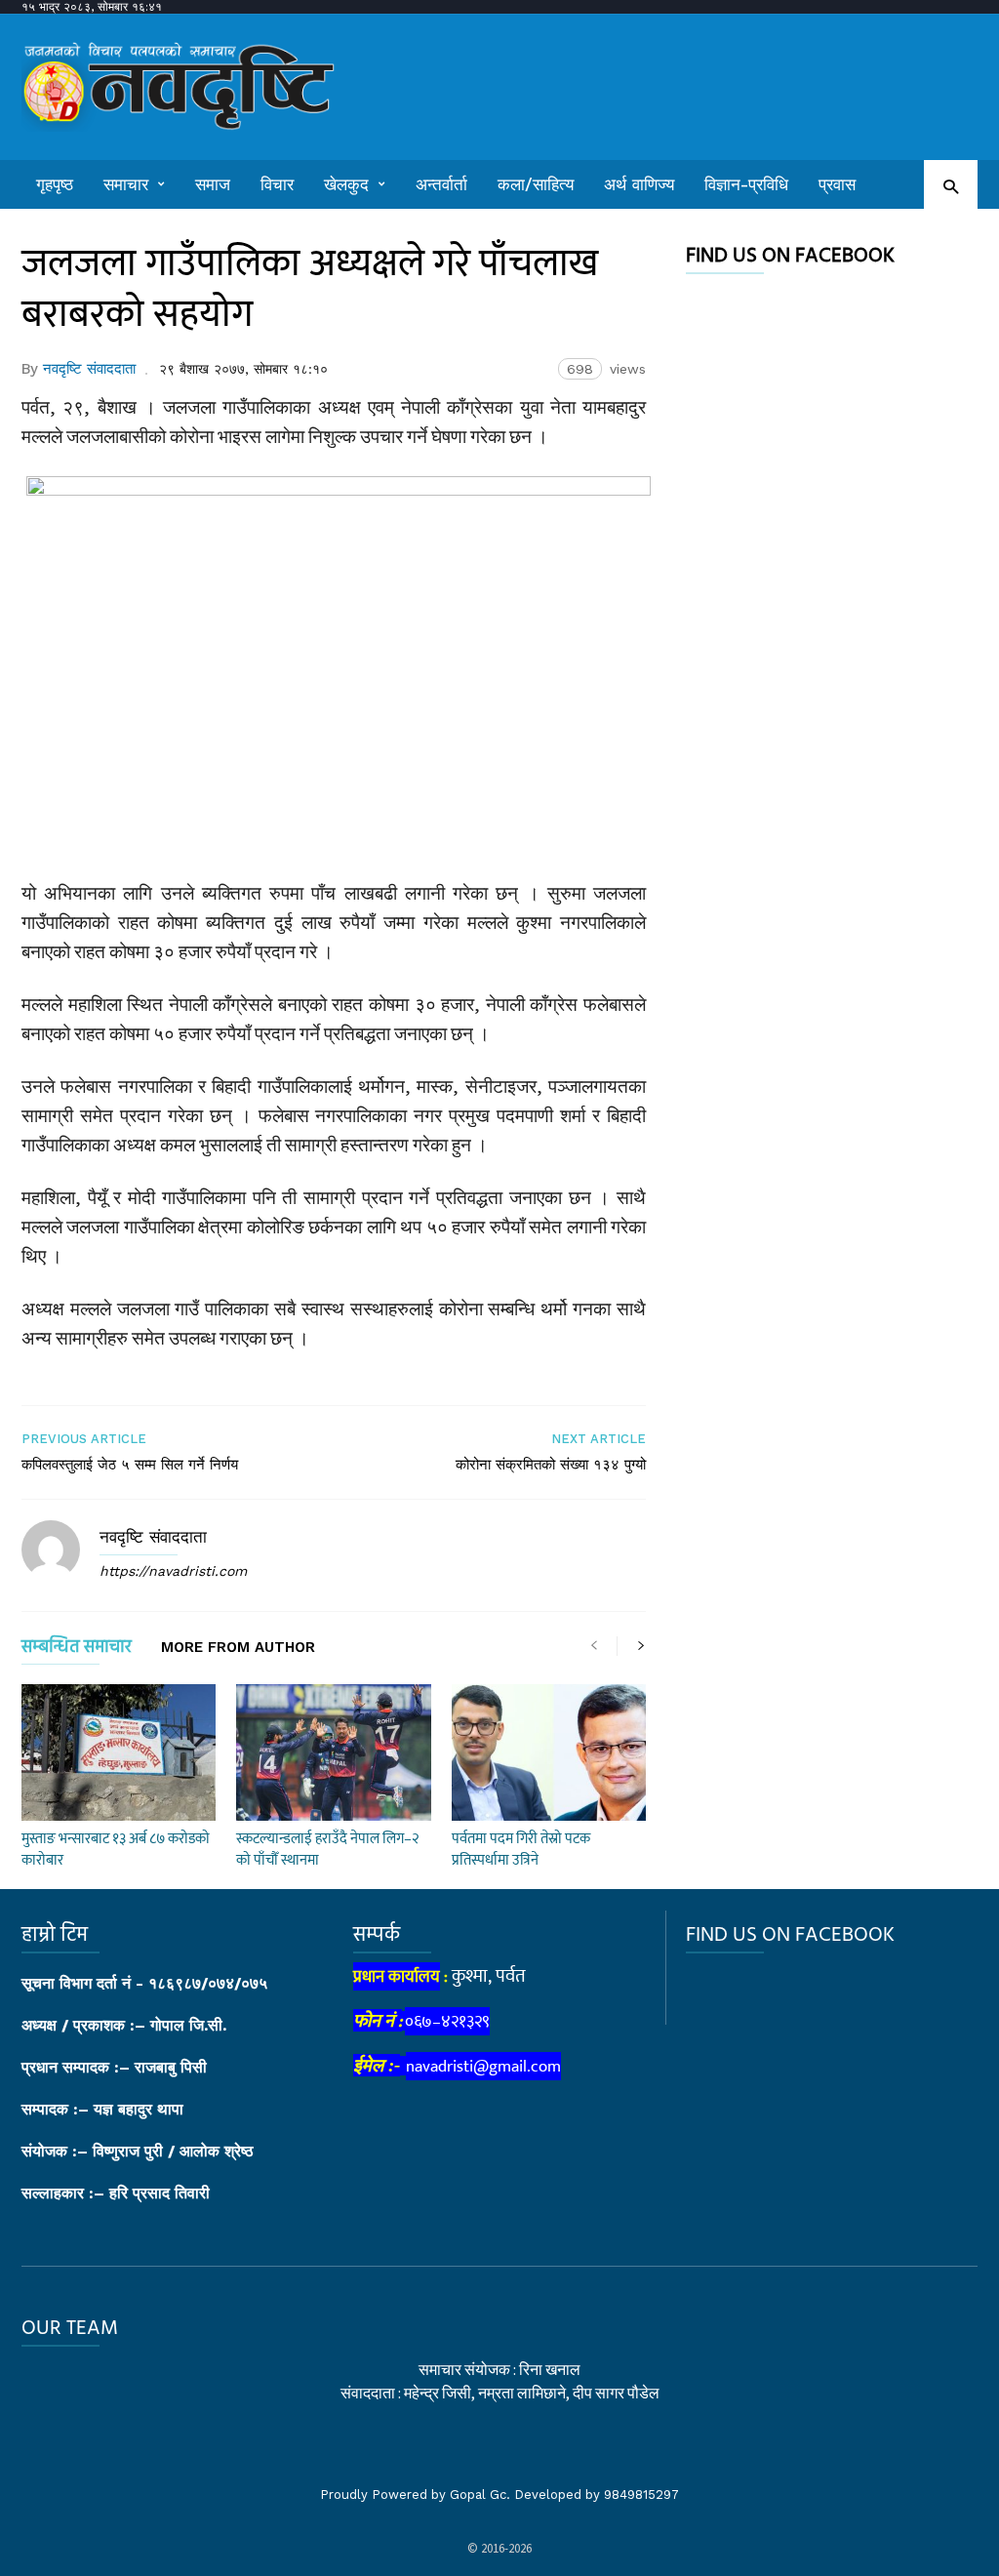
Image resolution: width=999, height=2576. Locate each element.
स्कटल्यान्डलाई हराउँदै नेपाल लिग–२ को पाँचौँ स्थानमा (327, 1850)
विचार (277, 184)
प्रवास (837, 184)
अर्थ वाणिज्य (639, 184)
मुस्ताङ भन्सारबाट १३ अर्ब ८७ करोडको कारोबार (116, 1850)
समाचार (126, 184)
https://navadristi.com (173, 1571)
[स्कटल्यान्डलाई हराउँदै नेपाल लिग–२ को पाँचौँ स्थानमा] (333, 1752)
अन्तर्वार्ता (441, 184)
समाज (213, 184)
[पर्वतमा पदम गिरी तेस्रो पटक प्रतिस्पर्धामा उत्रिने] (549, 1752)
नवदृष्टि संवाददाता (89, 369)
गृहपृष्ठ (55, 184)
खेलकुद (346, 184)
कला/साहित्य (536, 184)
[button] (951, 186)
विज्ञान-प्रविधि (746, 184)
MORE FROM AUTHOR (238, 1648)
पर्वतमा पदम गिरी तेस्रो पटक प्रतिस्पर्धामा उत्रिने (521, 1850)
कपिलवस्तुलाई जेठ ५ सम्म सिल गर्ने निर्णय (130, 1465)
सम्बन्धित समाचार (77, 1650)
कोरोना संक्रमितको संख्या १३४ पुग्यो (551, 1465)
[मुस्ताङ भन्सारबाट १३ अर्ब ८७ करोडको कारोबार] (119, 1752)
